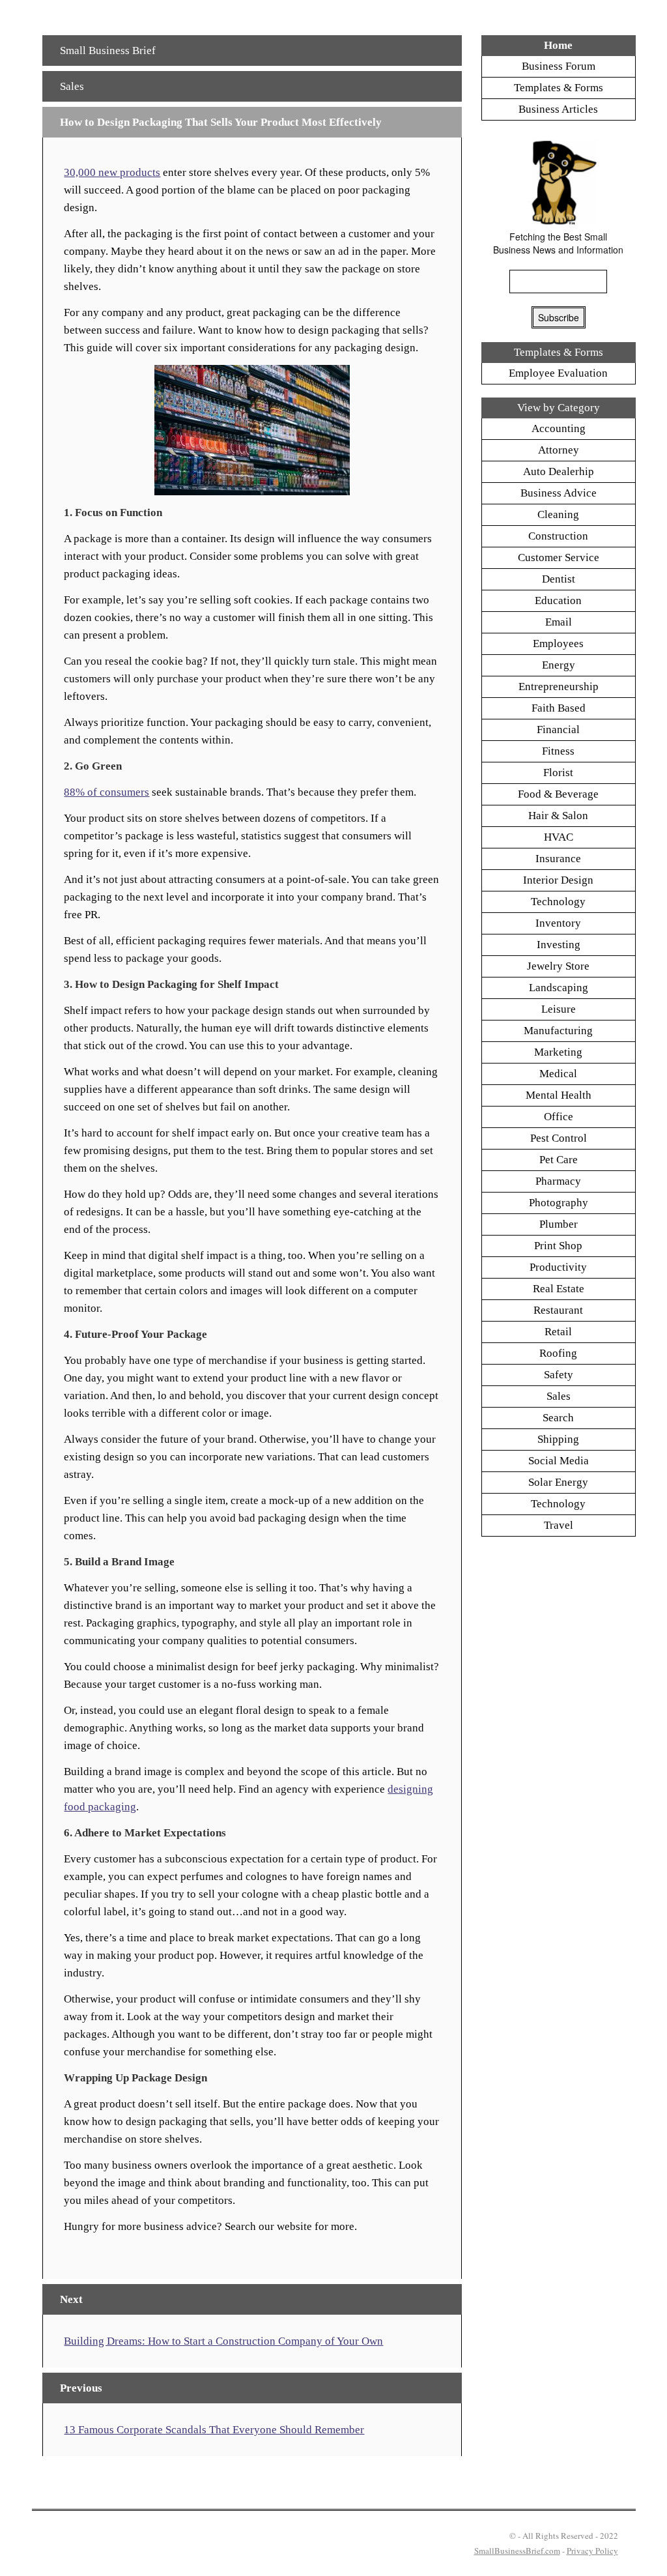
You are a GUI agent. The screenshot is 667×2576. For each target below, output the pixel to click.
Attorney (559, 450)
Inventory (558, 923)
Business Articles (558, 109)
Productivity (558, 1267)
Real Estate (559, 1289)
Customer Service (559, 557)
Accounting (559, 428)
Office (559, 1117)
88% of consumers (106, 792)
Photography (559, 1203)
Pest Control (559, 1138)
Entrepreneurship (559, 687)
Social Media (559, 1461)
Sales (72, 86)
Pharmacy (558, 1181)
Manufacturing (558, 1031)
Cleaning (558, 514)
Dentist (559, 579)
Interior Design (558, 880)
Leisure (559, 1009)
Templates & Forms (559, 88)
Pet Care (559, 1160)
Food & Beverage (558, 794)
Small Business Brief (108, 51)
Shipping (558, 1439)
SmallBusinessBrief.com (517, 2551)
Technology (558, 902)
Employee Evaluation (558, 373)
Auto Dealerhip (559, 471)
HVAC (559, 837)
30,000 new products (112, 172)
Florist (558, 773)
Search (558, 1418)
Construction (558, 536)
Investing (559, 945)
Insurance (558, 859)
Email (559, 622)
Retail (558, 1332)
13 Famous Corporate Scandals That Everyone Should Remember (214, 2430)
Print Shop (558, 1246)
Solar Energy (558, 1482)
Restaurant (558, 1310)
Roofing (558, 1353)
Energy (559, 665)
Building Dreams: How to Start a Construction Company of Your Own (223, 2341)
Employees (558, 644)
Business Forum (559, 66)
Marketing (558, 1052)
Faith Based (559, 708)
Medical (558, 1074)
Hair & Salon (558, 816)
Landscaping (559, 988)
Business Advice (559, 493)
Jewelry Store (558, 966)
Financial (558, 730)
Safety (559, 1375)
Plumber (559, 1224)
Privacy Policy (592, 2551)
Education (558, 601)
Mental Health (559, 1095)
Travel (559, 1525)
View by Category (559, 408)
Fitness (558, 751)
